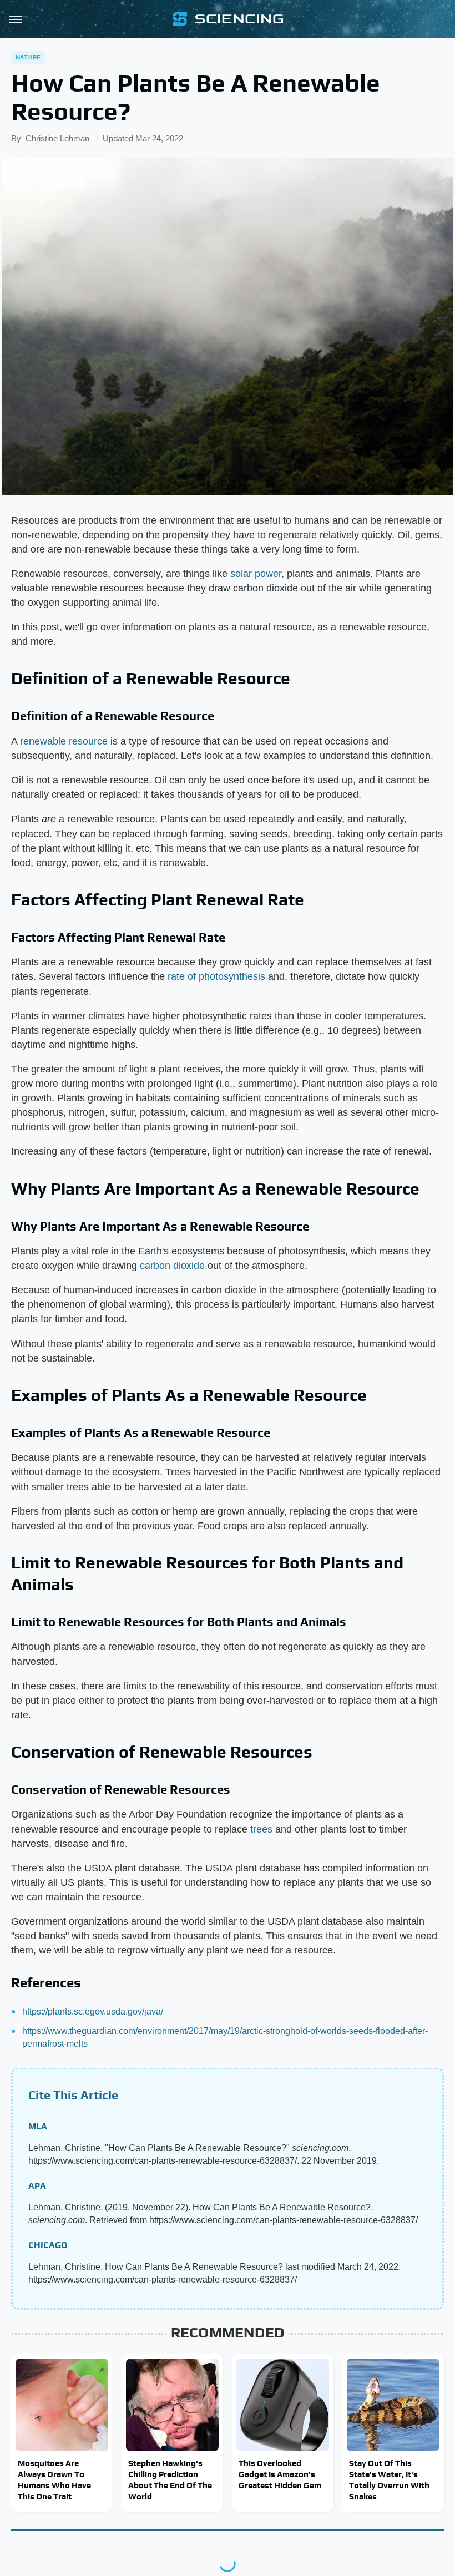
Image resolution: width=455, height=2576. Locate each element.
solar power (256, 574)
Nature (28, 57)
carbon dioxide (172, 1266)
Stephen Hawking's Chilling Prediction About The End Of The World (170, 2480)
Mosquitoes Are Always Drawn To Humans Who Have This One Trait (54, 2480)
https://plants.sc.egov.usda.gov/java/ (93, 2011)
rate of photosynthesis (216, 976)
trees (261, 1829)
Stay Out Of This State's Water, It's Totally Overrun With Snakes (389, 2480)
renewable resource (64, 741)
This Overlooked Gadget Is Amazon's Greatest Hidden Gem (280, 2474)
